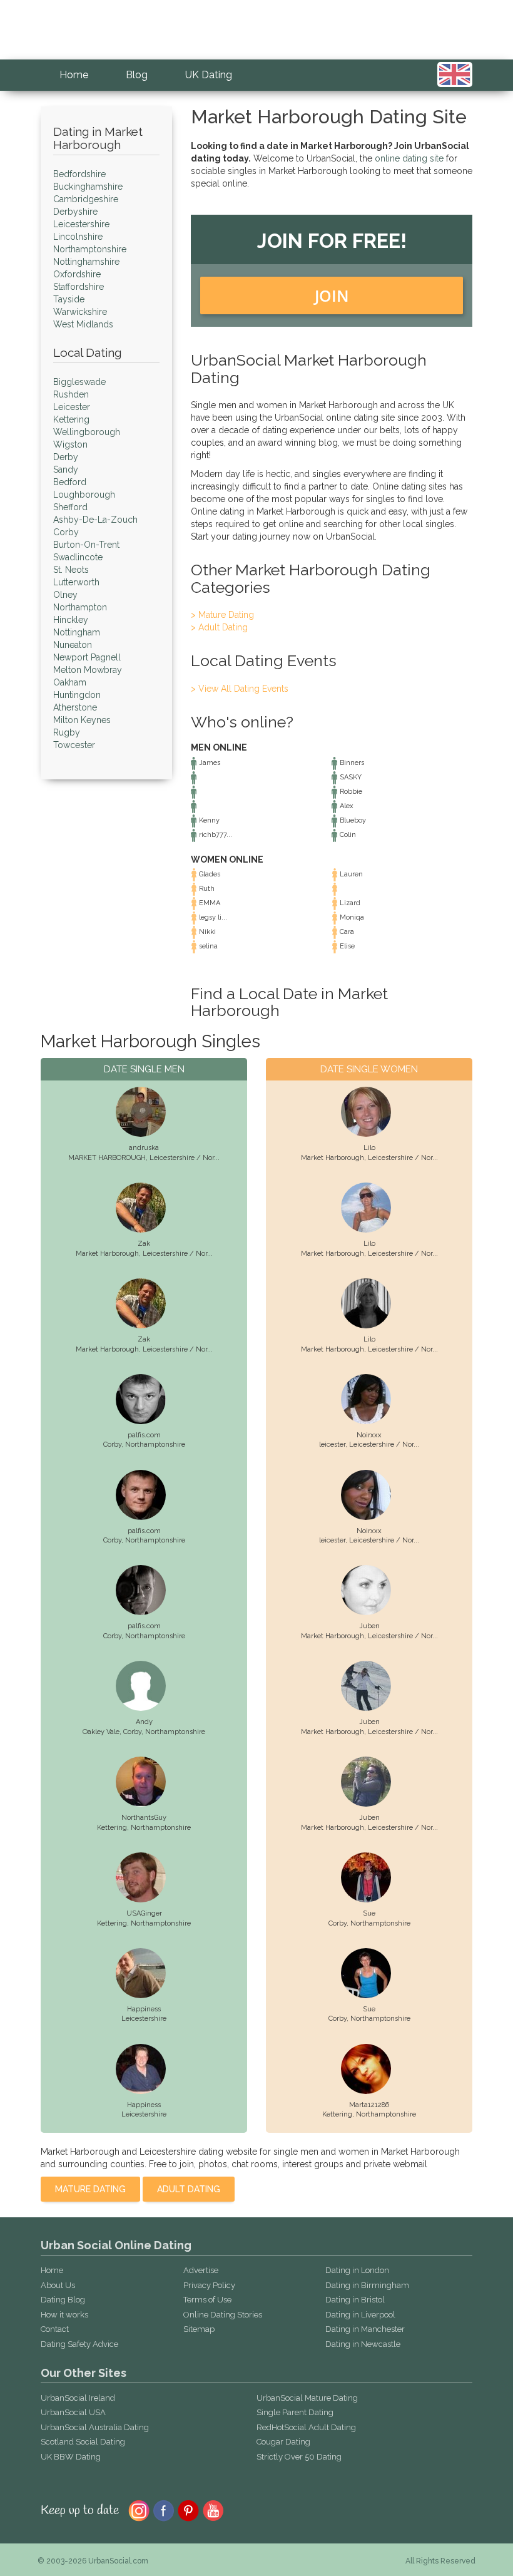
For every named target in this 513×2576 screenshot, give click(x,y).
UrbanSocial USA (73, 2412)
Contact (55, 2329)
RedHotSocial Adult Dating (306, 2427)
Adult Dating (189, 2189)
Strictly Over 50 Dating (299, 2457)
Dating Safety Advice (79, 2344)
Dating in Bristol (355, 2300)
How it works (64, 2315)
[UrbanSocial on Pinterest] (189, 2510)
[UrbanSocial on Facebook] (164, 2510)
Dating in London (357, 2270)
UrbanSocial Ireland (78, 2398)
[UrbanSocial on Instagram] (139, 2510)
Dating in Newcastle (363, 2344)
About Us (58, 2285)
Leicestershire (144, 2019)
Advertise (201, 2270)
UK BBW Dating (71, 2457)
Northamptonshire (155, 1445)
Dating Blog (63, 2300)
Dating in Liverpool (360, 2315)
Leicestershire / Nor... (185, 1158)
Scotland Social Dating (83, 2442)
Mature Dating (90, 2189)
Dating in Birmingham (367, 2285)
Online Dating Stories (223, 2315)
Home (74, 75)
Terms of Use (207, 2300)
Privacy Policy (209, 2285)
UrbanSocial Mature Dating (307, 2398)
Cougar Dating (283, 2442)
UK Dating (209, 75)
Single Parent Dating (295, 2412)
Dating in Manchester (365, 2329)
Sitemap (199, 2329)
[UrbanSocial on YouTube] (214, 2510)
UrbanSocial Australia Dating (95, 2427)
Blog (137, 75)
